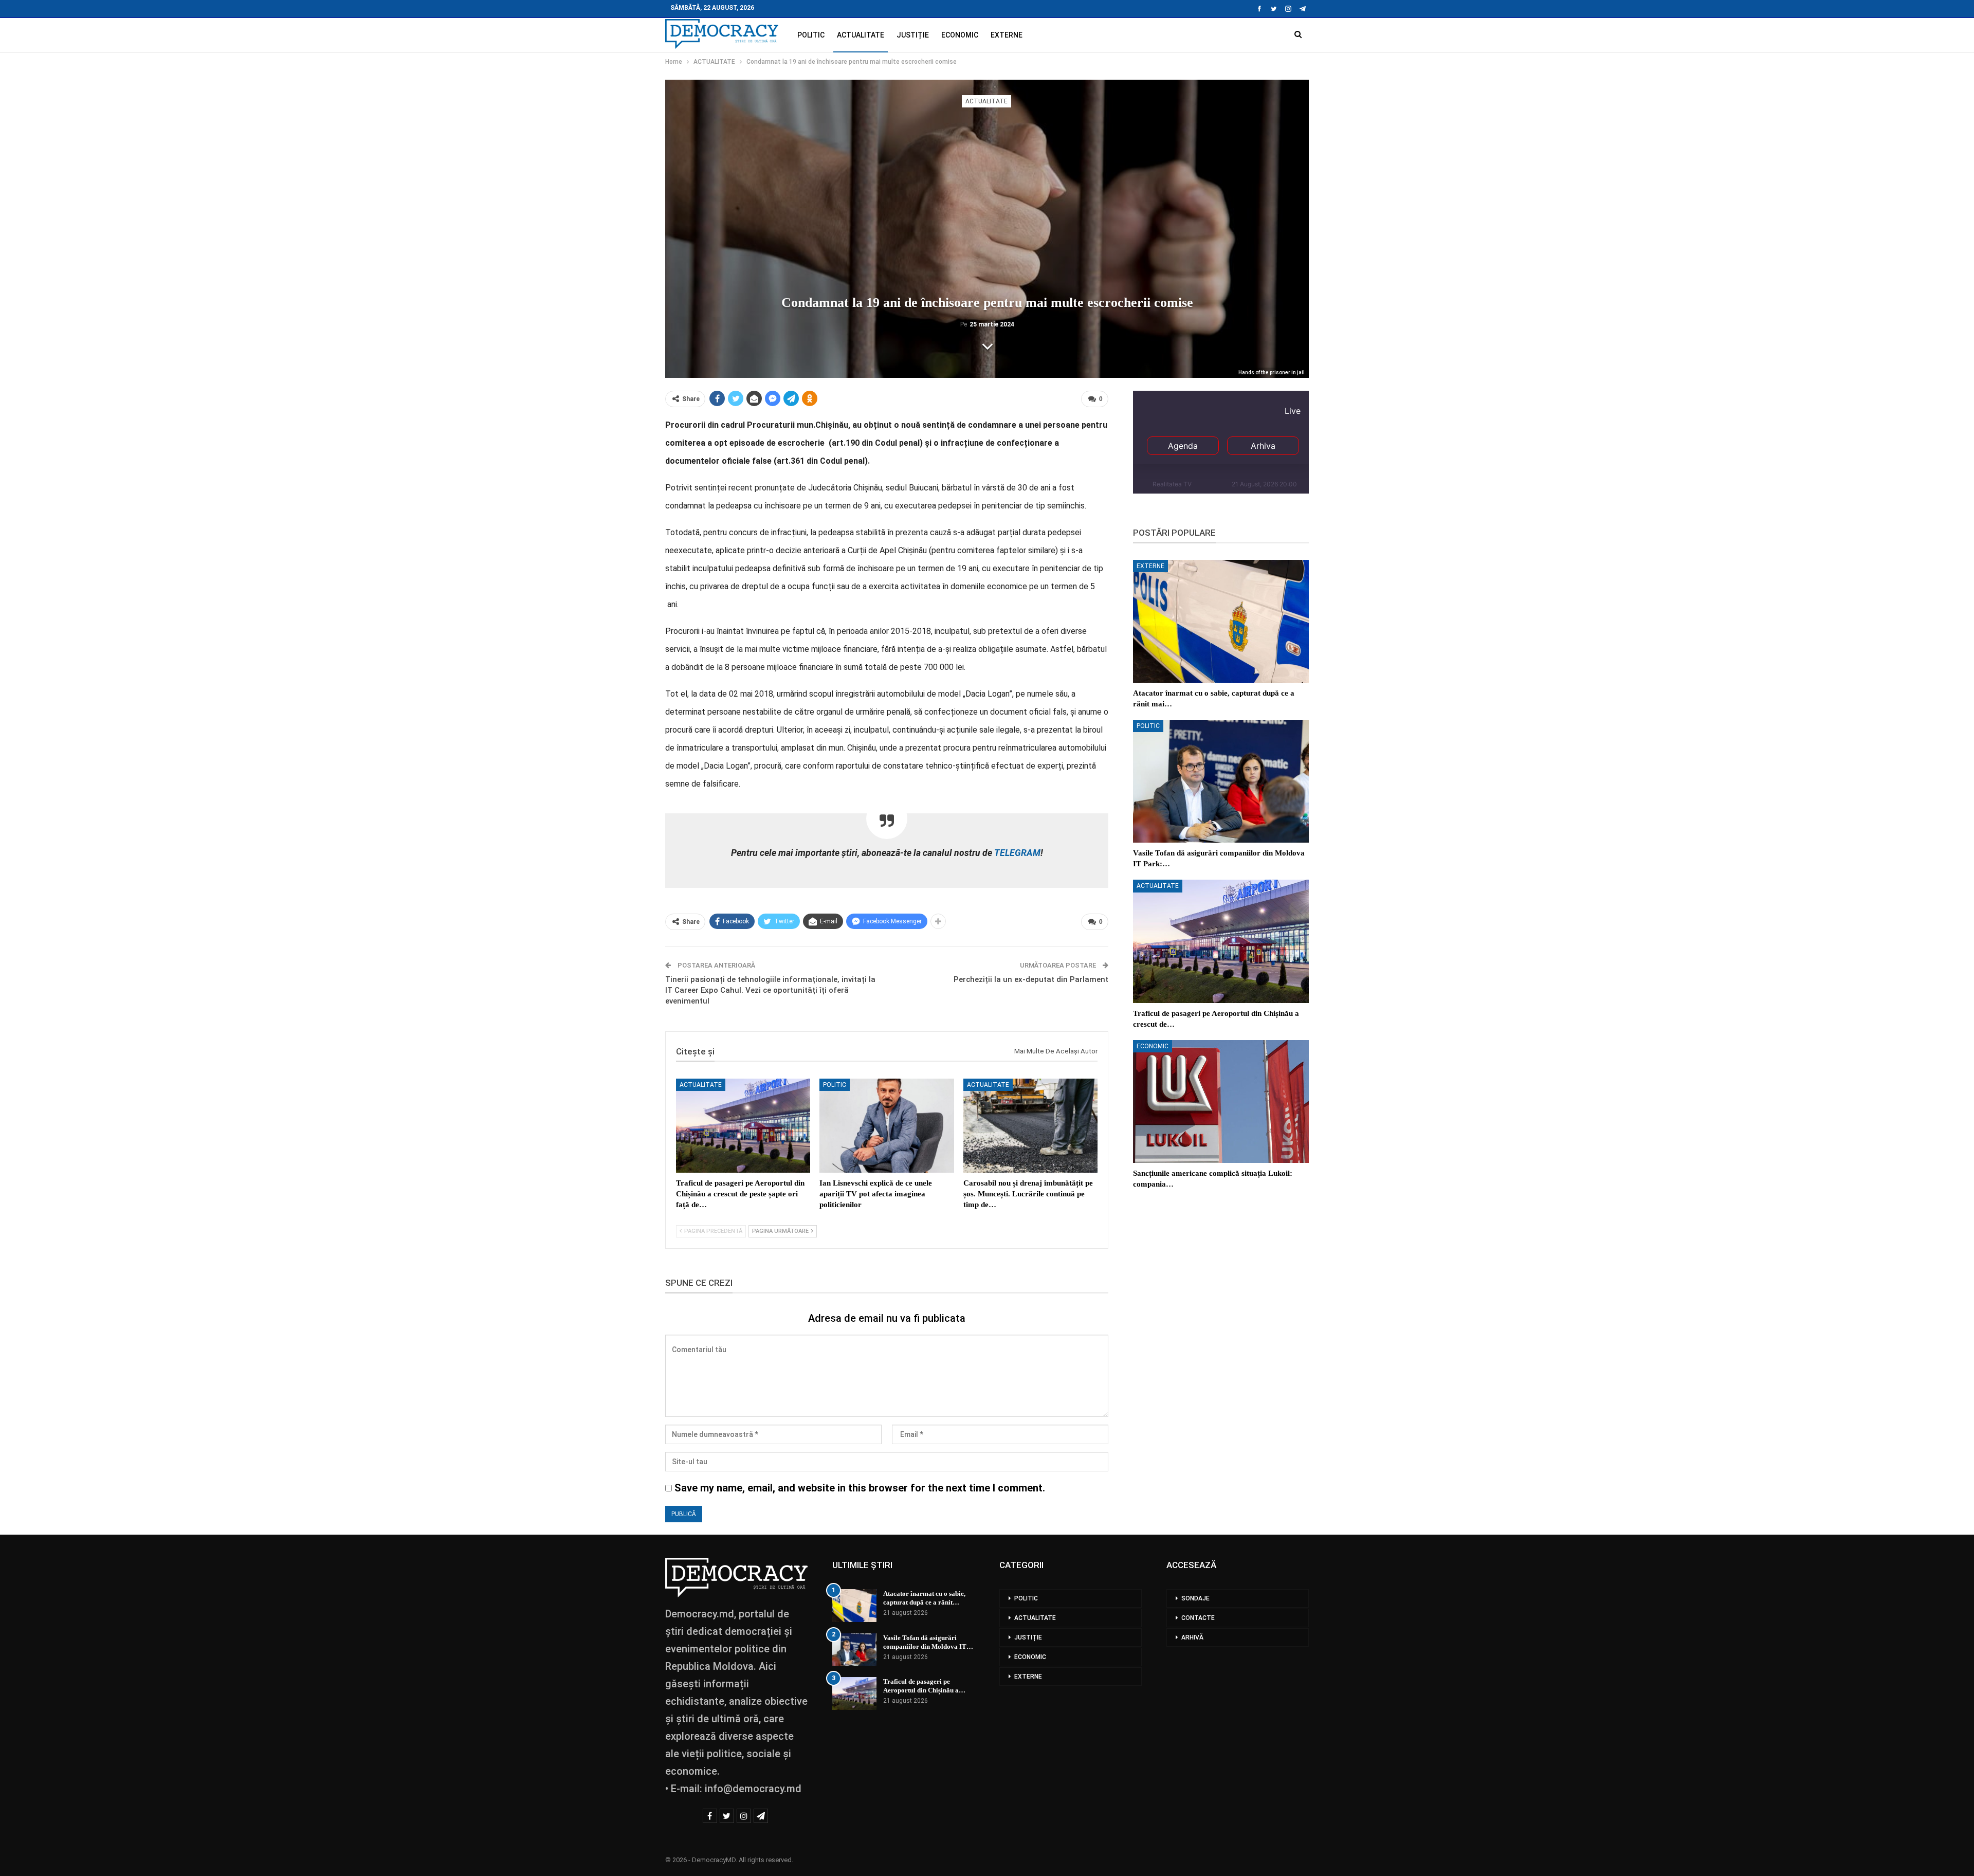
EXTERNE (1007, 35)
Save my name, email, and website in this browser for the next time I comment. (860, 1488)
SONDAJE (1195, 1598)
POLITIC (811, 35)
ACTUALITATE (861, 35)
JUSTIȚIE (913, 35)
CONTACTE (1198, 1618)
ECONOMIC (960, 35)
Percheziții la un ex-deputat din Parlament (1031, 979)
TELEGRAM (1016, 853)
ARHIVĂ (1192, 1637)
